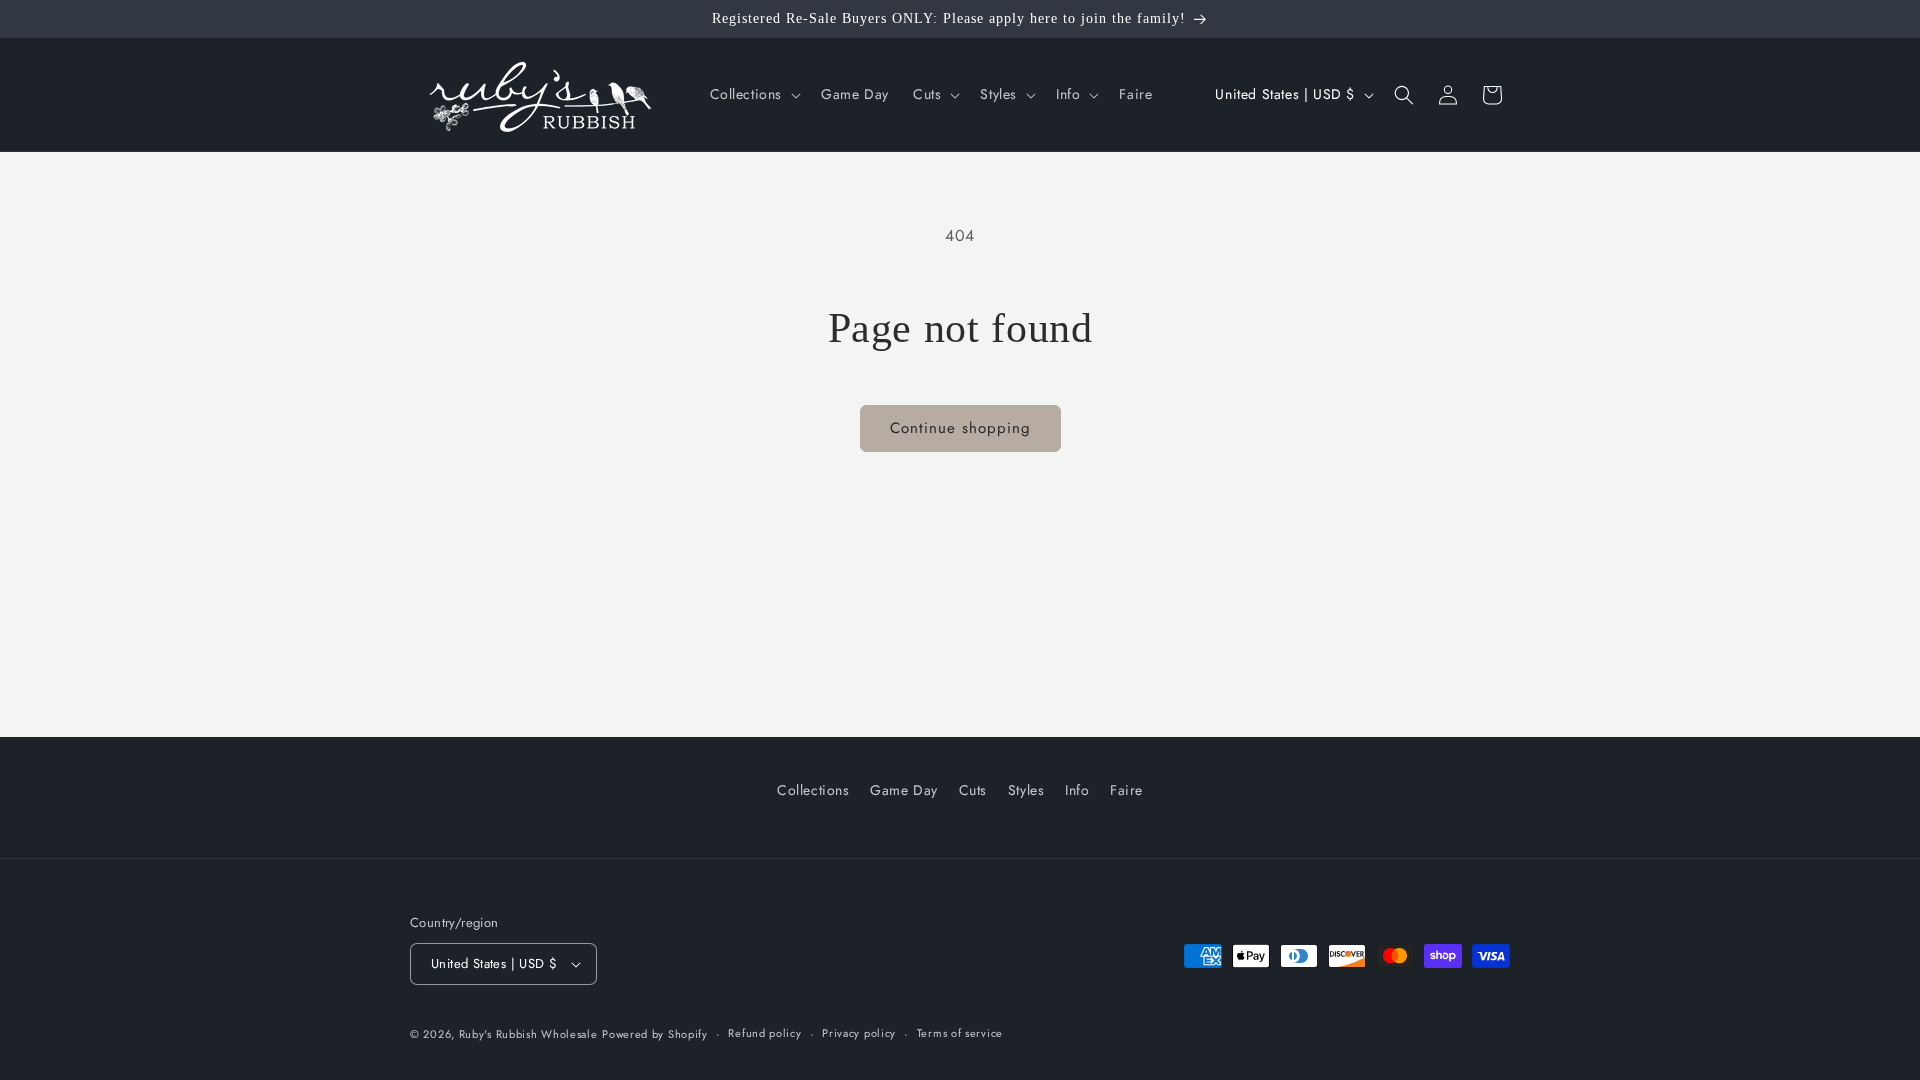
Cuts (973, 790)
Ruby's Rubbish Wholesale (528, 1034)
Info (1077, 790)
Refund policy (764, 1033)
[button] (754, 94)
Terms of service (960, 1033)
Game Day (904, 790)
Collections (813, 790)
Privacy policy (859, 1033)
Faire (1126, 790)
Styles (1026, 790)
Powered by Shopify (655, 1034)
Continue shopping (960, 428)
